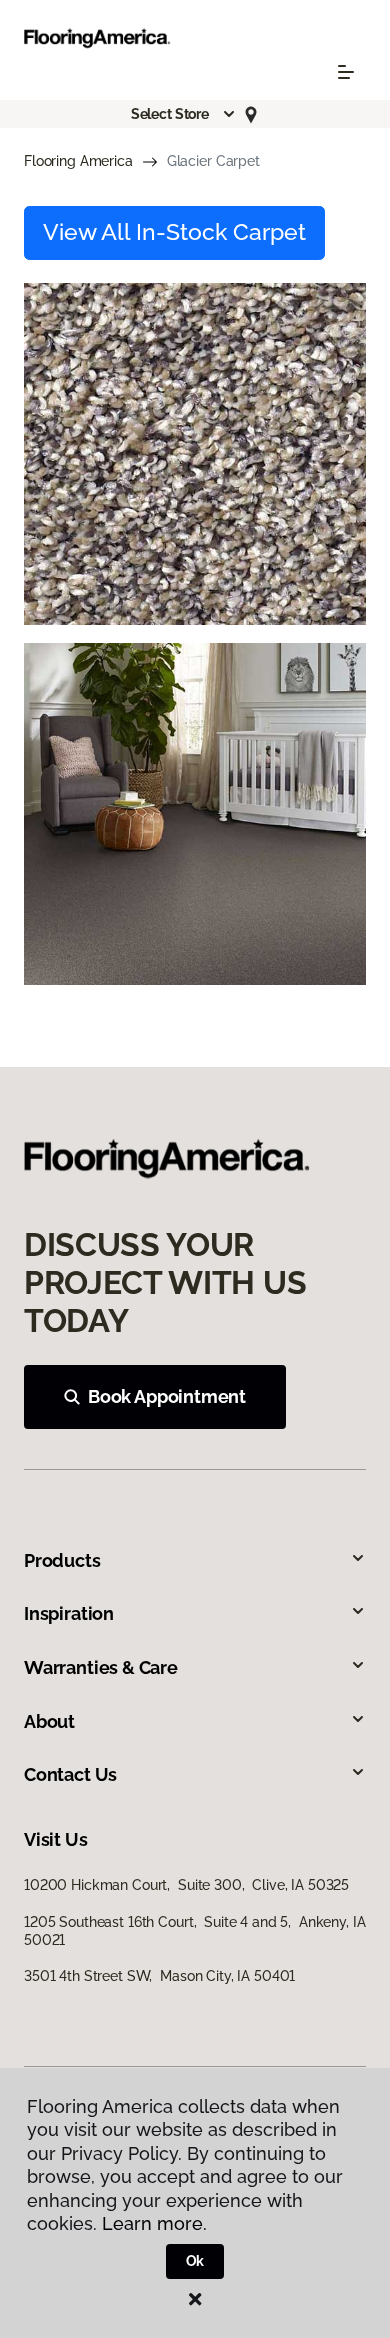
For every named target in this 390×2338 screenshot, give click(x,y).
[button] (184, 114)
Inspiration (69, 1613)
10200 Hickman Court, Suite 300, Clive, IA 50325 (186, 1885)
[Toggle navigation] (346, 72)
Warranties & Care (101, 1667)
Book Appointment (167, 1396)
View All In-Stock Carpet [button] (174, 232)
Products (62, 1560)
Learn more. (154, 2223)
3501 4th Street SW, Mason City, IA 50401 (159, 1976)
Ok (195, 2261)
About (49, 1721)
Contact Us (70, 1774)
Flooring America (78, 161)
